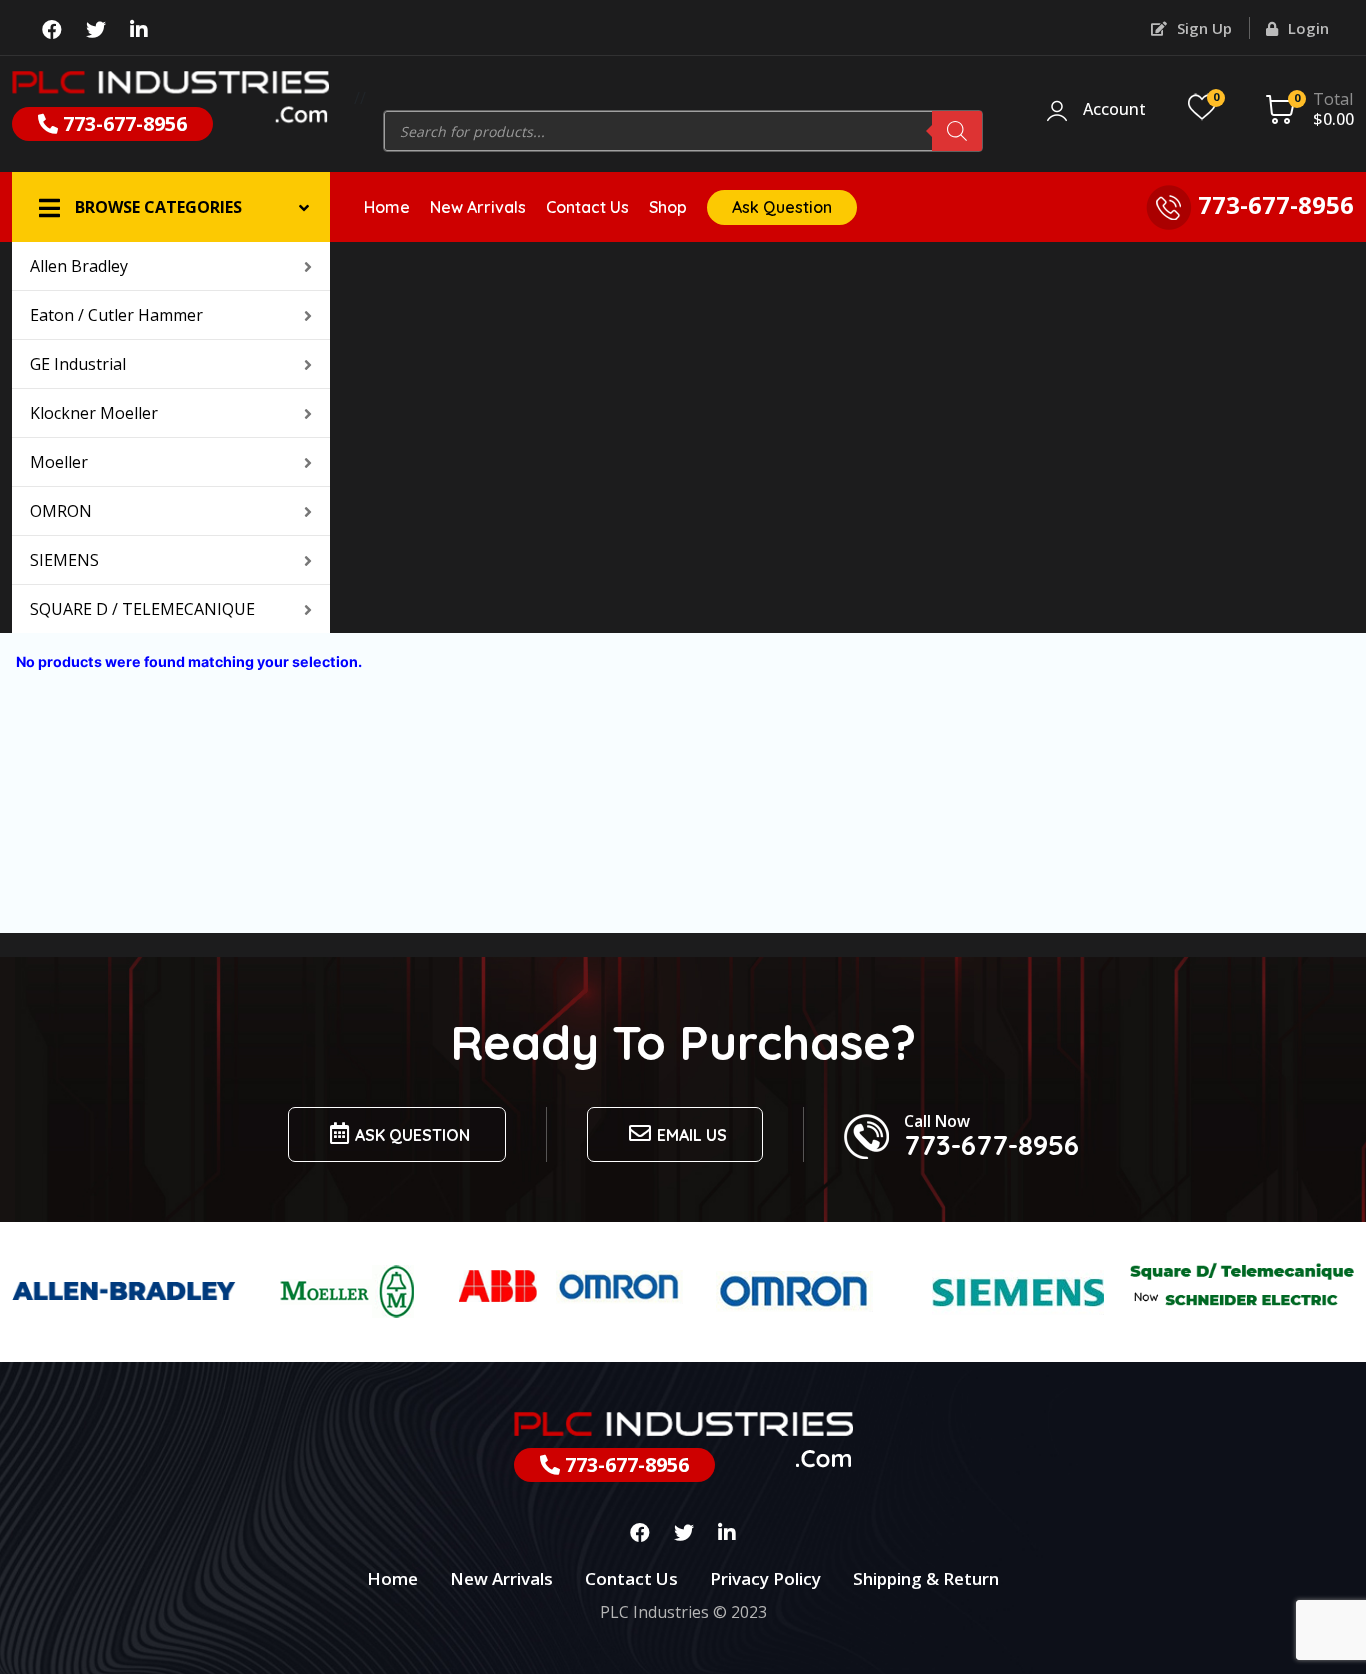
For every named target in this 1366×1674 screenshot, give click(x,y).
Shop (668, 207)
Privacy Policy (765, 1578)
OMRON (61, 511)
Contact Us (587, 207)
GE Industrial (78, 364)
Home (387, 207)
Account (1114, 110)
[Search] (957, 131)
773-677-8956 (122, 123)
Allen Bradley (79, 266)
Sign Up (1202, 28)
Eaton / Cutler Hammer (116, 315)
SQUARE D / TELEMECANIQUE (142, 609)
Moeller (59, 462)
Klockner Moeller (94, 413)
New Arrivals (478, 207)
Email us (692, 1135)
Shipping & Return (926, 1578)
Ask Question (782, 207)
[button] (171, 207)
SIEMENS (64, 560)
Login (1306, 28)
